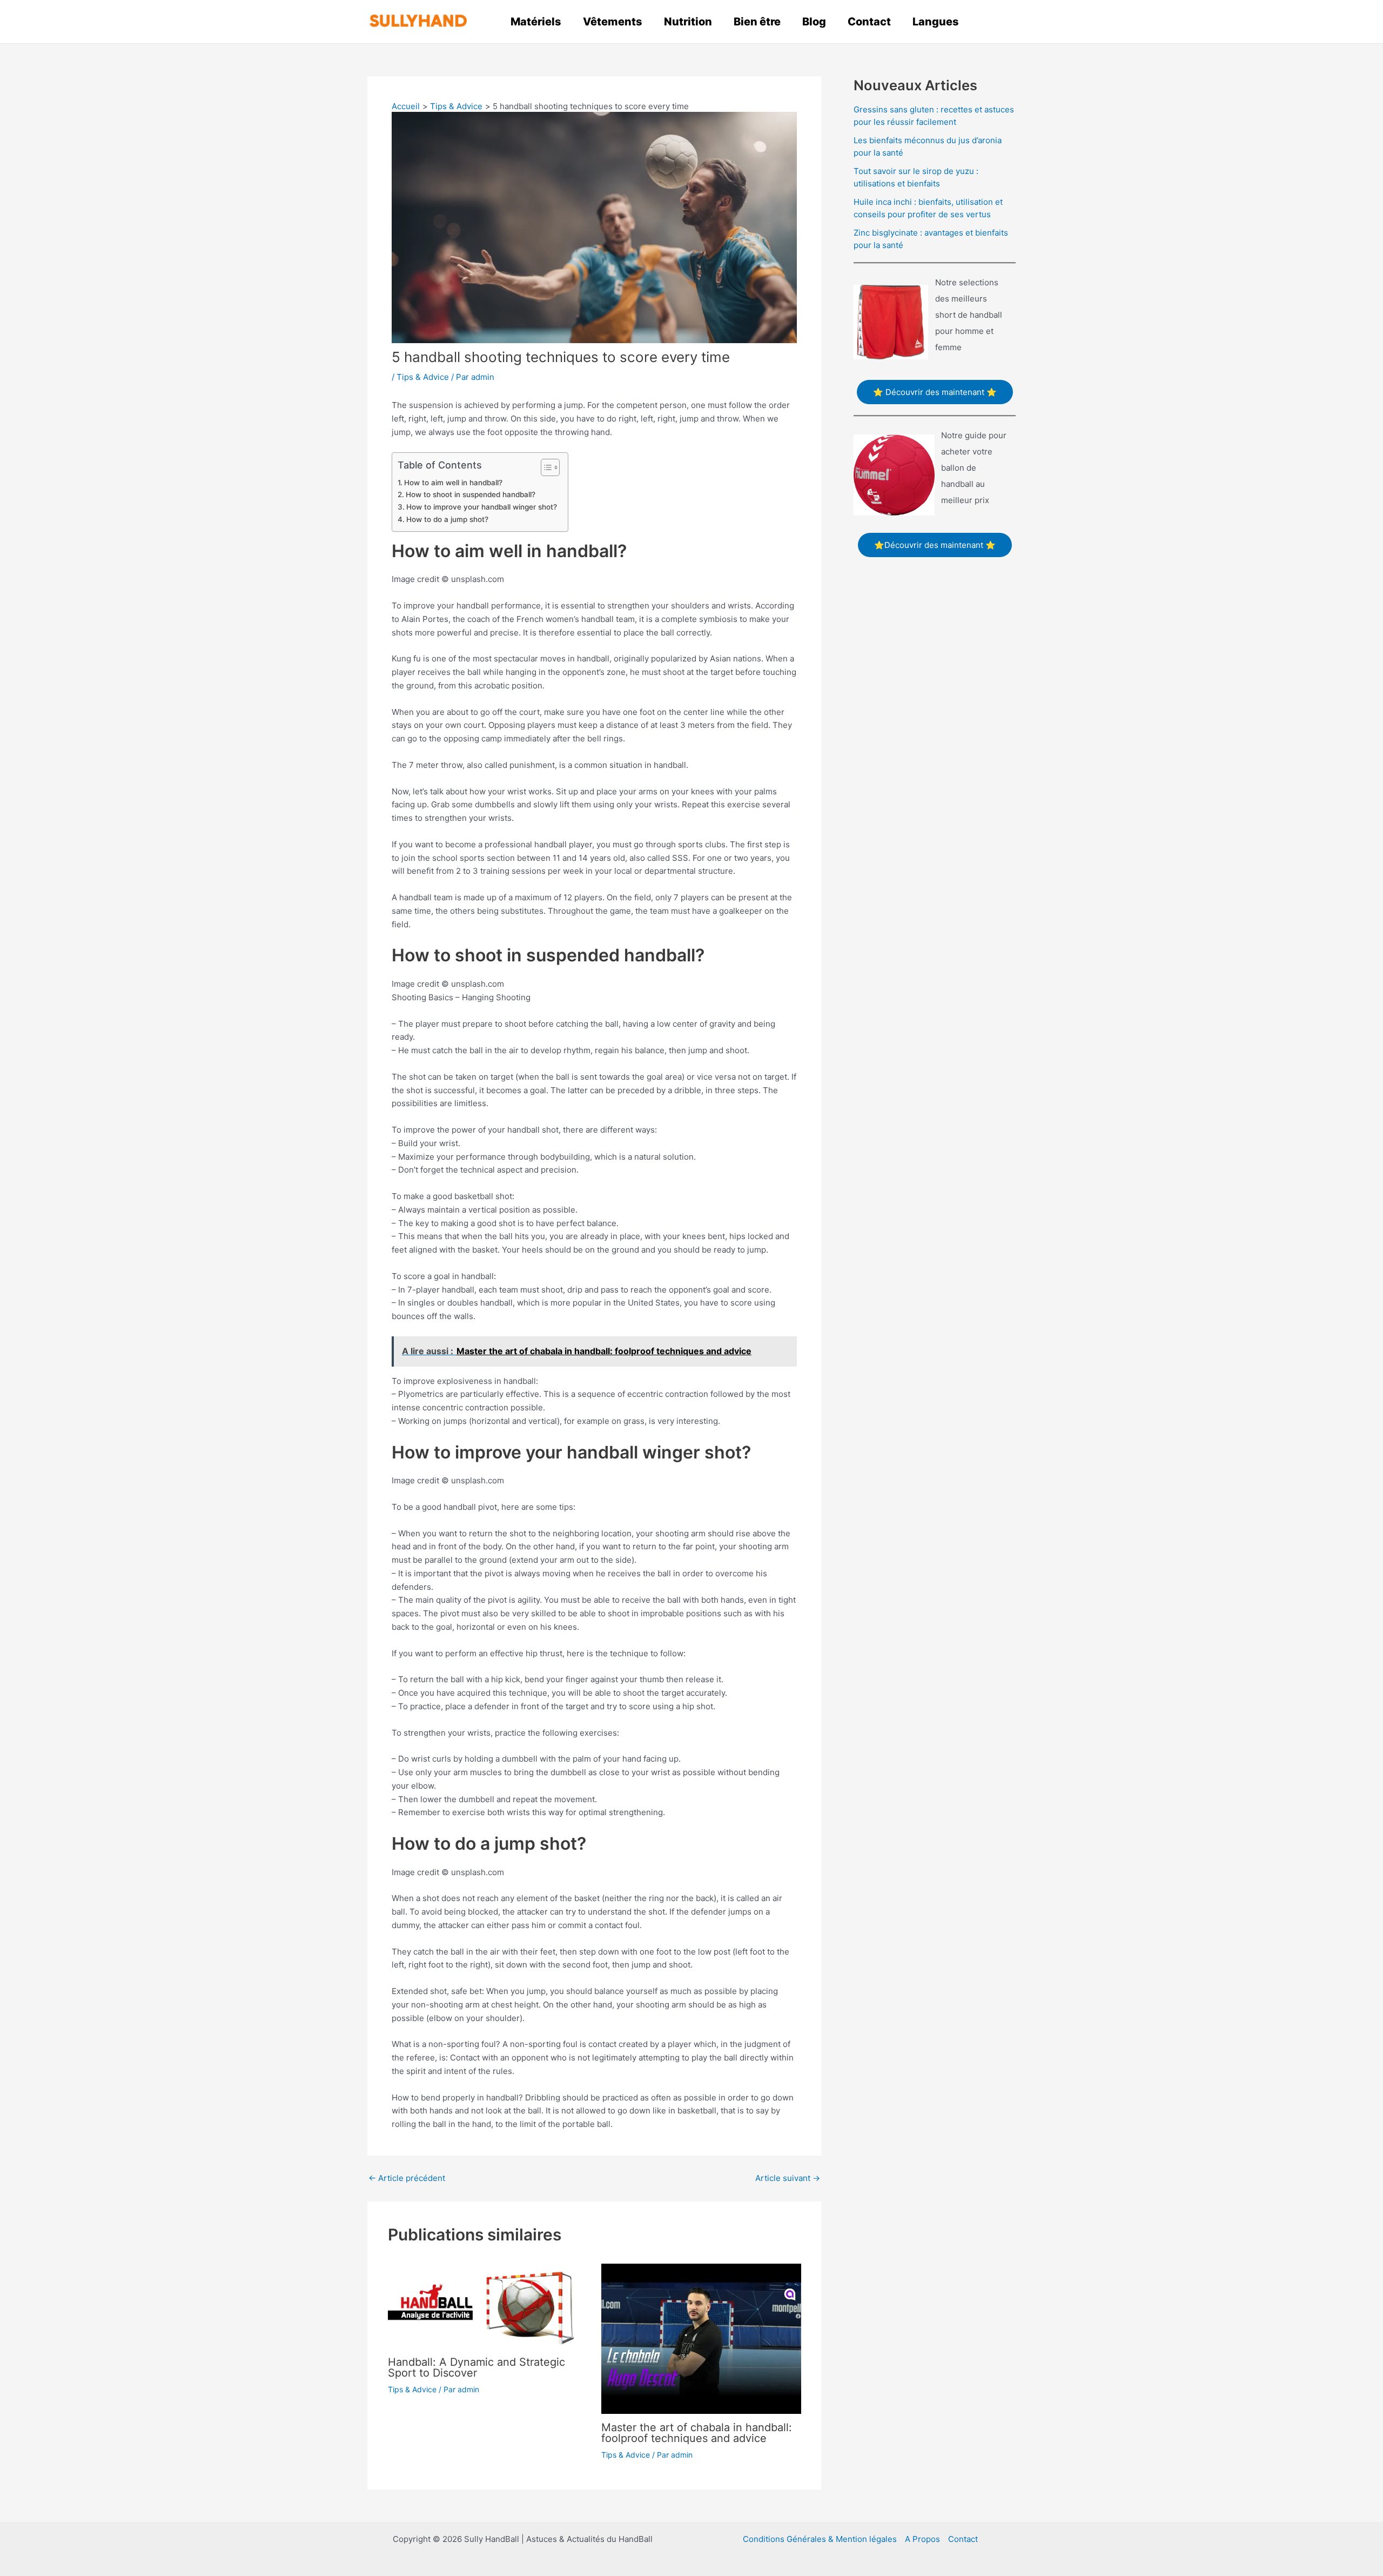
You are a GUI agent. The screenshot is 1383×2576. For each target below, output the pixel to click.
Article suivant (788, 2178)
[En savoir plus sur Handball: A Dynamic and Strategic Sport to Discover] (488, 2306)
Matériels (536, 22)
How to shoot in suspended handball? (471, 494)
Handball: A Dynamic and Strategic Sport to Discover (476, 2367)
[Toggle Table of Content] (545, 467)
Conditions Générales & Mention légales (820, 2539)
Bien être (757, 22)
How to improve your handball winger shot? (482, 507)
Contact (869, 22)
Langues (936, 22)
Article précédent (407, 2178)
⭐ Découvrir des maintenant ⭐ (935, 392)
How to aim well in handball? (453, 483)
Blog (814, 22)
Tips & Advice (423, 377)
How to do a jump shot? (447, 519)
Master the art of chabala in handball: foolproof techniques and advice (697, 2433)
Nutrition (688, 22)
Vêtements (613, 22)
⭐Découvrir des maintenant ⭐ (935, 545)
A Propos (922, 2539)
